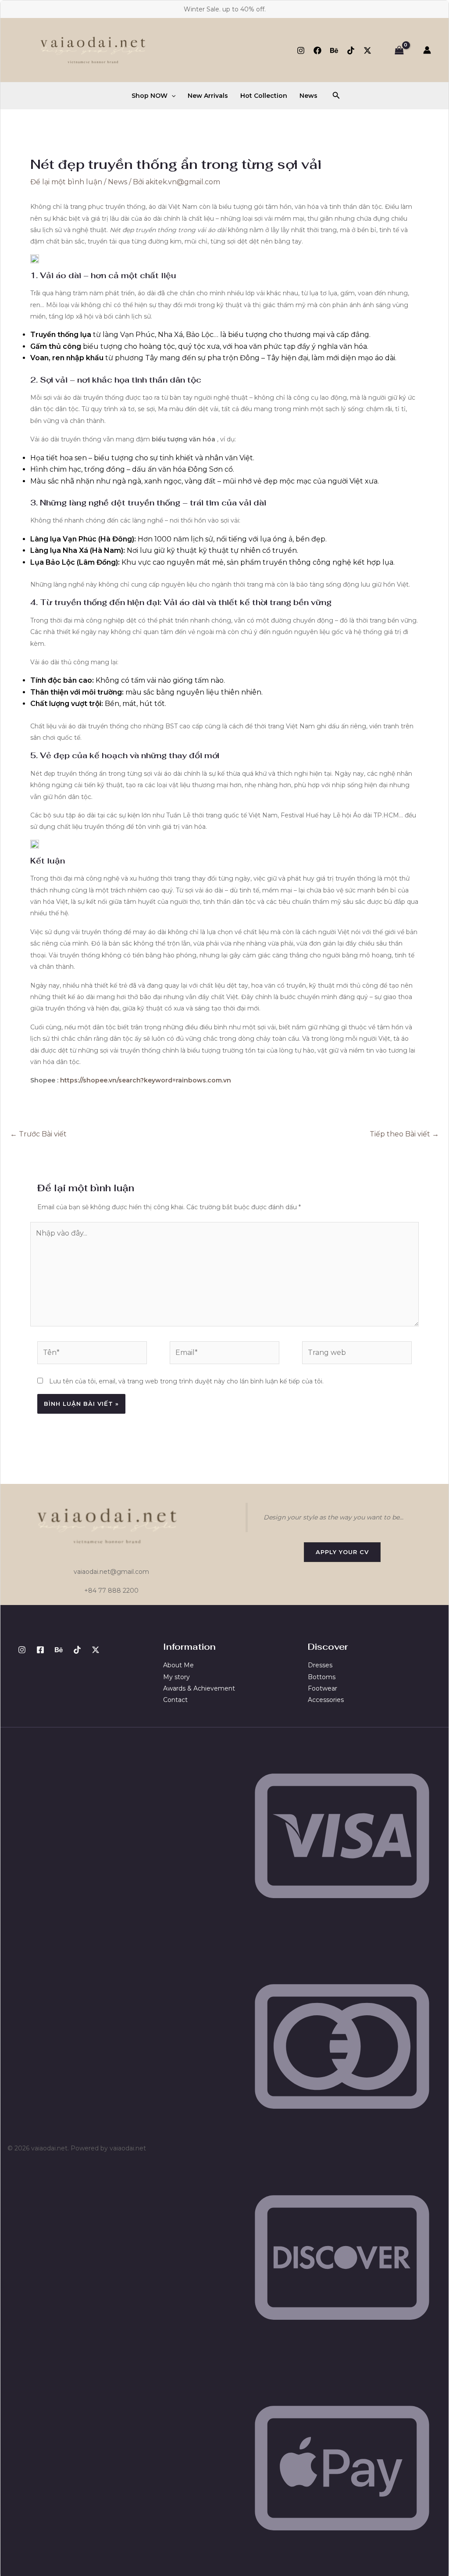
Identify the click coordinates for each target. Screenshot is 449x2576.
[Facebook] (317, 50)
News (308, 96)
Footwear (322, 1688)
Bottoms (322, 1677)
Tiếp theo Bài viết (404, 1134)
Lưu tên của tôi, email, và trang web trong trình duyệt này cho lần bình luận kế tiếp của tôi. (186, 1381)
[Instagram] (301, 50)
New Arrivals (208, 96)
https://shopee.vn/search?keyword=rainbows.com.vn (146, 1080)
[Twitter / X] (367, 50)
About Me (178, 1665)
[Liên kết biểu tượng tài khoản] (427, 50)
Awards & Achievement (199, 1688)
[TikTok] (351, 50)
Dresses (320, 1665)
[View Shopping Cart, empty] (399, 50)
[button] (171, 96)
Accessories (326, 1700)
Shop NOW (150, 96)
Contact (175, 1700)
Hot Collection (264, 96)
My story (176, 1677)
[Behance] (334, 50)
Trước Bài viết (38, 1134)
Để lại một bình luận (66, 182)
